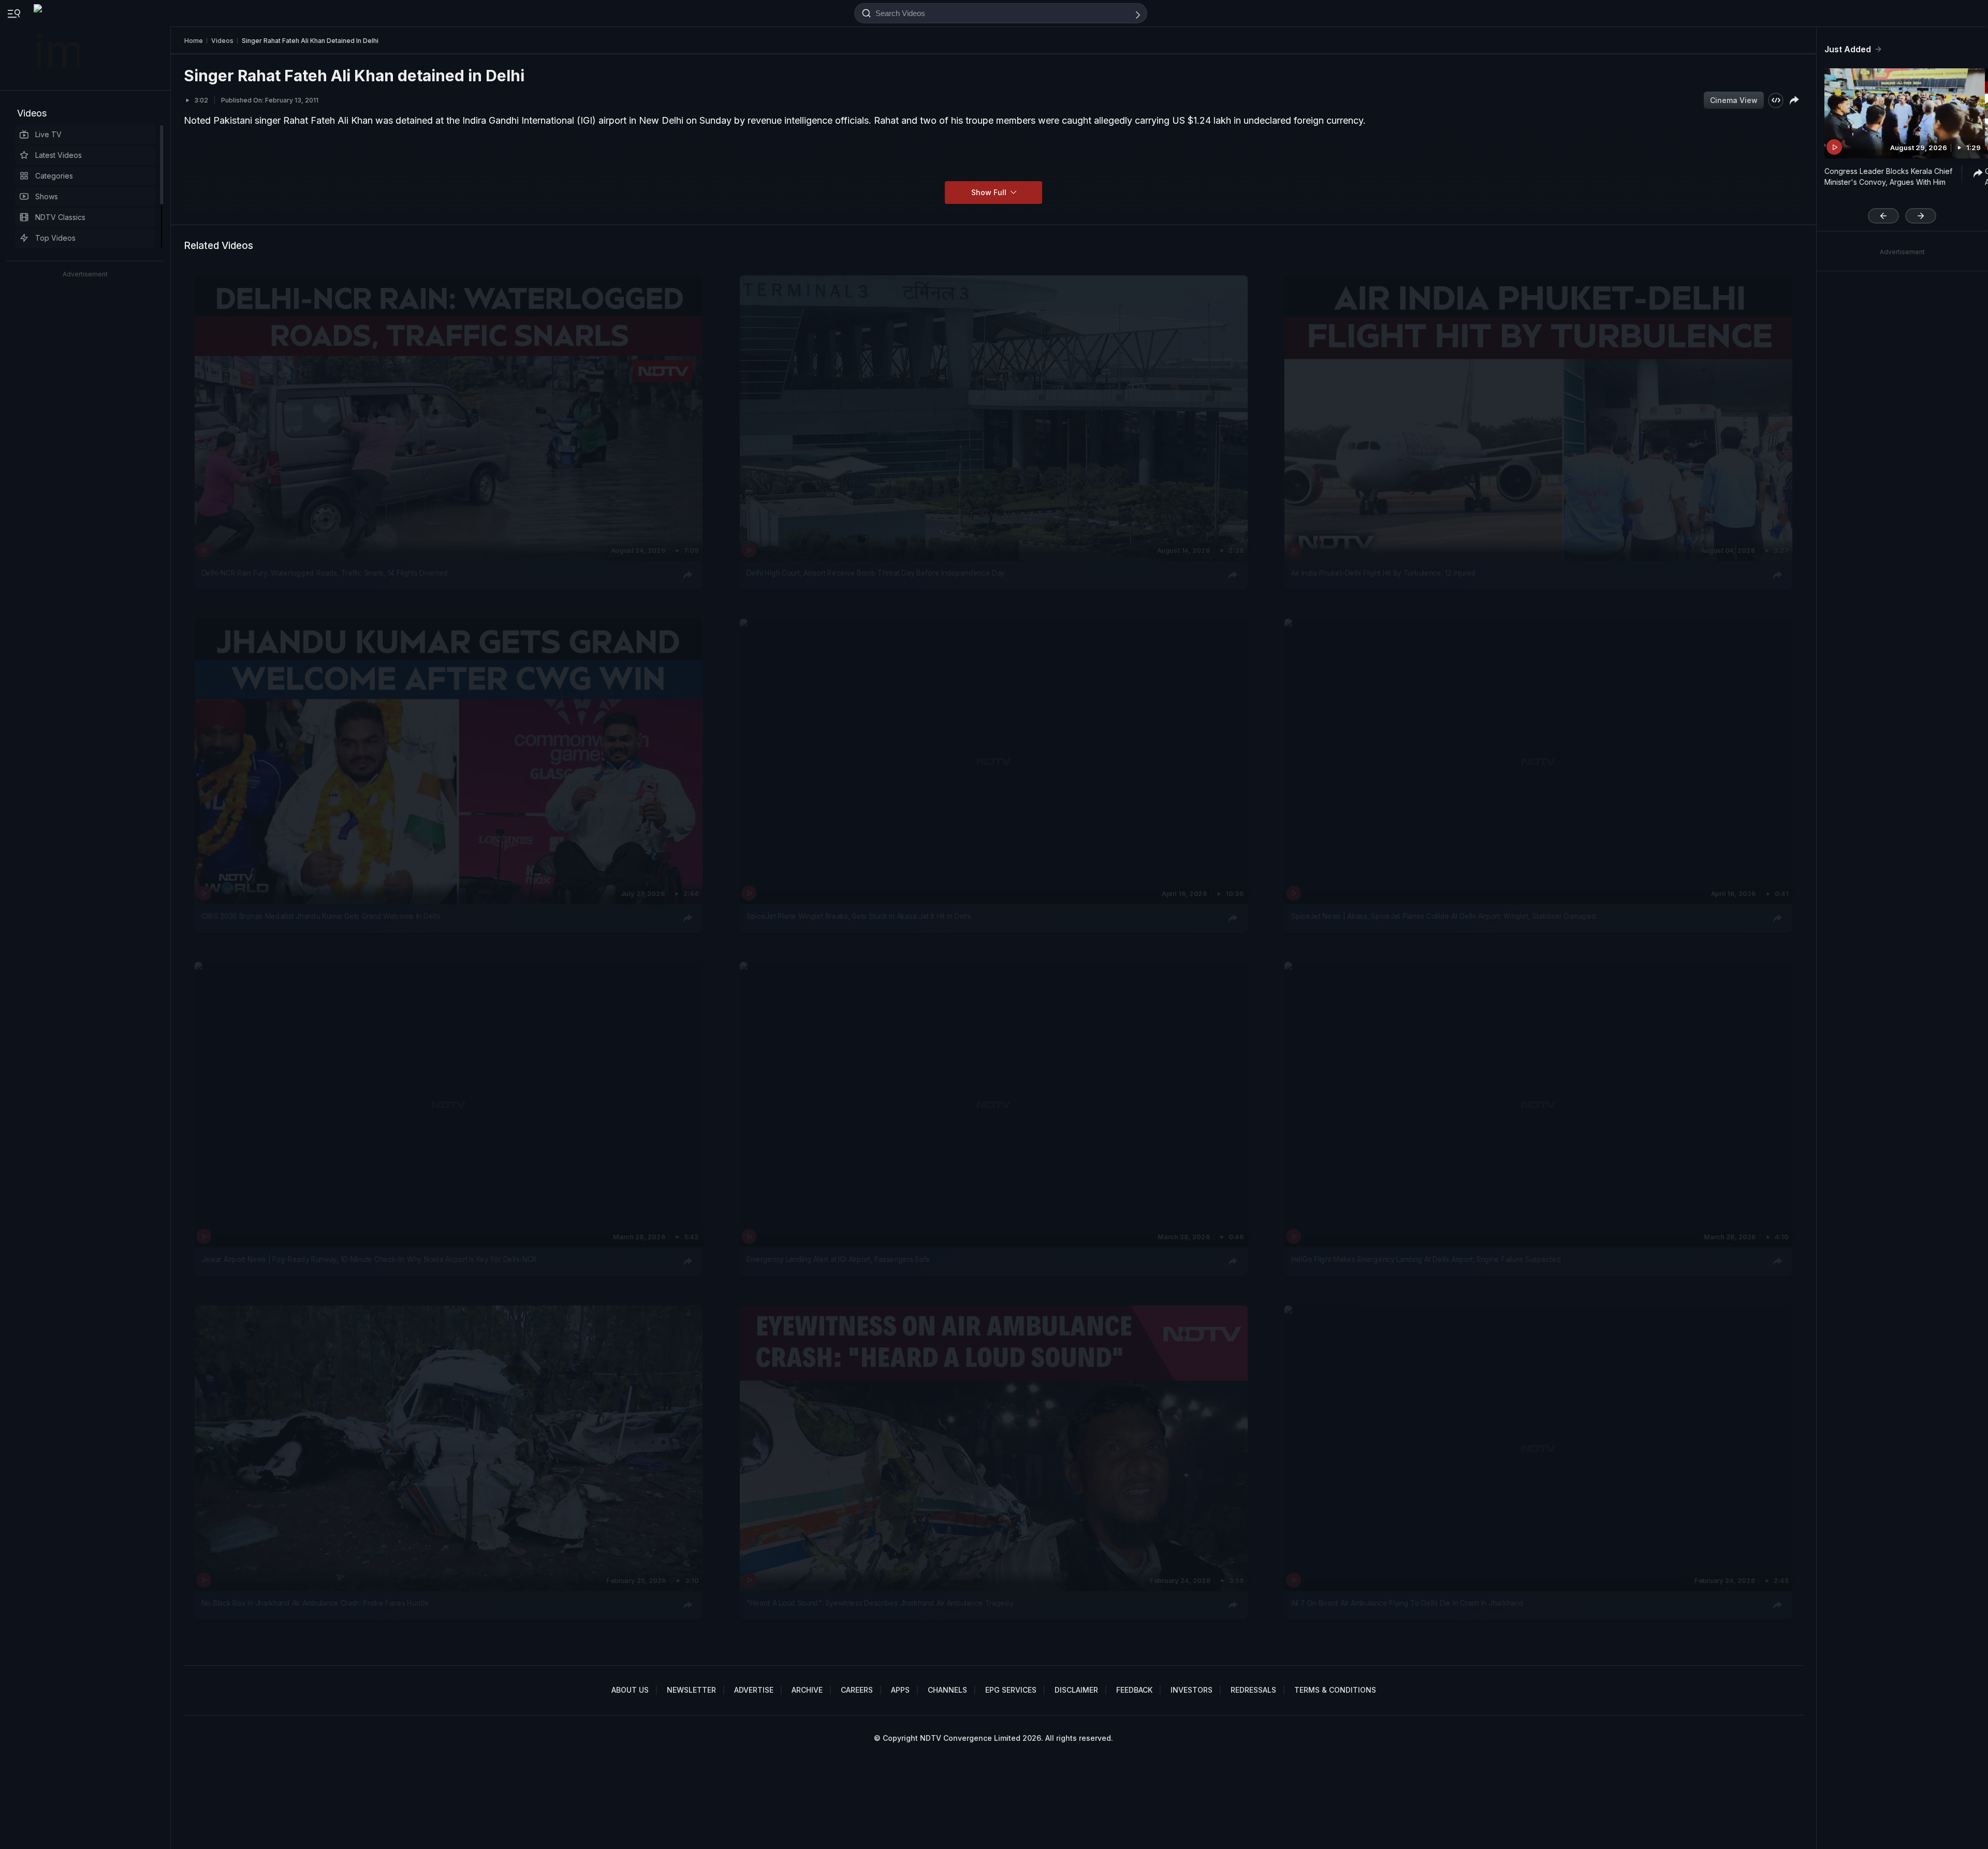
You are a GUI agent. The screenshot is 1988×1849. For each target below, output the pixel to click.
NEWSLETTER (691, 1690)
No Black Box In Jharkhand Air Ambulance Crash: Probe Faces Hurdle (315, 1603)
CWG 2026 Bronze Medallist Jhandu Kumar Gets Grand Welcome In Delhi (321, 916)
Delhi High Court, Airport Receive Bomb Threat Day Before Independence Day (876, 573)
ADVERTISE (754, 1690)
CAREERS (857, 1690)
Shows (47, 196)
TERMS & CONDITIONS (1335, 1690)
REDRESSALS (1253, 1690)
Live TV (48, 134)
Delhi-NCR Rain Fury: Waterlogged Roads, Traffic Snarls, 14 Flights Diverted (325, 573)
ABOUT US (630, 1690)
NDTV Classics (60, 217)
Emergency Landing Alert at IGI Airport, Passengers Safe (838, 1260)
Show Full (990, 192)
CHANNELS (947, 1690)
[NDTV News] (57, 45)
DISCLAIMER (1076, 1690)
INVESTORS (1192, 1690)
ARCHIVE (807, 1690)
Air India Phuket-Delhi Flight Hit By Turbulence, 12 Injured (1384, 573)
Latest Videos (59, 155)
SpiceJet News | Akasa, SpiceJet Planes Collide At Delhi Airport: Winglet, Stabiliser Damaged (1443, 916)
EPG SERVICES (1011, 1690)
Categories (54, 176)
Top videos (55, 238)
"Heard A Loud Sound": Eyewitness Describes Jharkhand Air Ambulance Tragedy (880, 1603)
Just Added (1848, 49)
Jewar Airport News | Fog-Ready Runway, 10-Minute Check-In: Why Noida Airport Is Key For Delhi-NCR (369, 1260)
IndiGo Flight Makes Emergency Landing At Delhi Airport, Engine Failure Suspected (1426, 1260)
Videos (32, 113)
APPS (900, 1690)
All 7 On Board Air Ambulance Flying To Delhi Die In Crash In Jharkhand (1407, 1603)
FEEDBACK (1134, 1690)
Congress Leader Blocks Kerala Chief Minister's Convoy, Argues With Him (1888, 177)
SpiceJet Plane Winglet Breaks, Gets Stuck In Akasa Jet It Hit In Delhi (859, 916)
